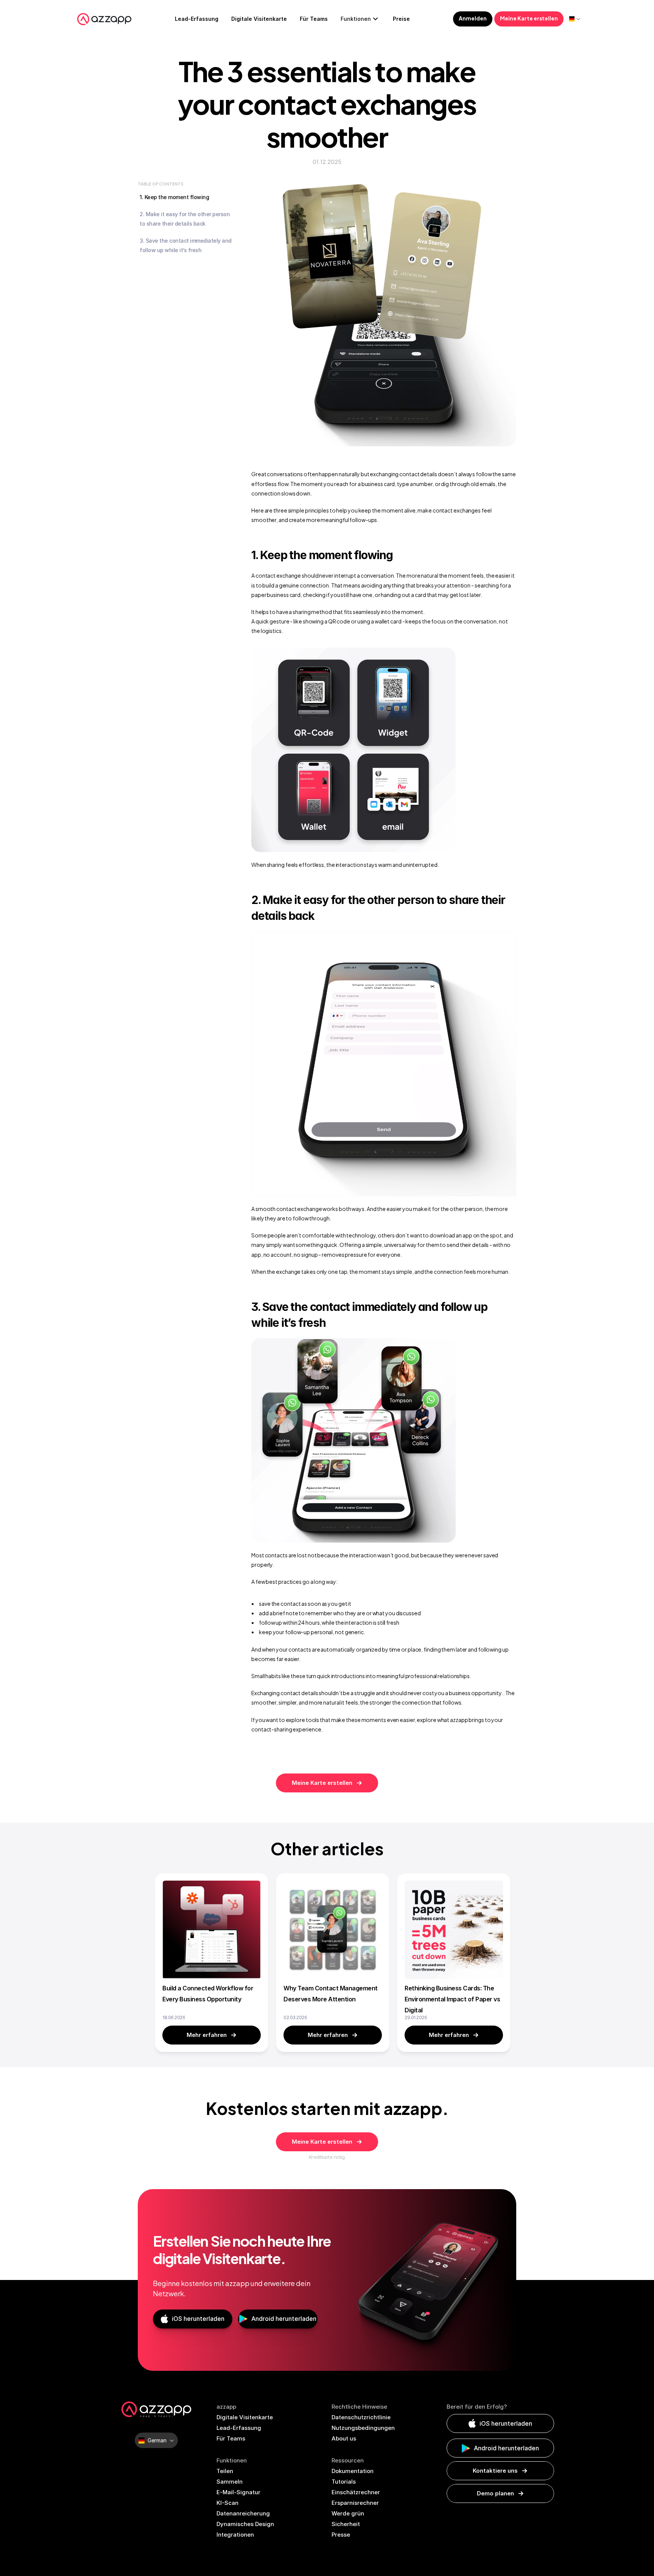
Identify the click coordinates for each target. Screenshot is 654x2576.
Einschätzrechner (356, 2492)
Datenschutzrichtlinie (361, 2417)
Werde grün (348, 2513)
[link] (212, 2035)
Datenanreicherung (243, 2513)
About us (344, 2438)
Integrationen (235, 2535)
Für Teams (231, 2438)
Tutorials (344, 2482)
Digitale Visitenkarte (245, 2417)
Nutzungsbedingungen (363, 2428)
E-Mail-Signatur (238, 2492)
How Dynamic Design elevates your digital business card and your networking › (471, 1761)
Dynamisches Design (245, 2524)
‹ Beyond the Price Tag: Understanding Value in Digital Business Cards (284, 1761)
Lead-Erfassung (239, 2428)
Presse (341, 2535)
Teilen (225, 2471)
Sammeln (230, 2482)
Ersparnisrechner (355, 2503)
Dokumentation (353, 2471)
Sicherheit (346, 2524)
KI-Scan (227, 2503)
